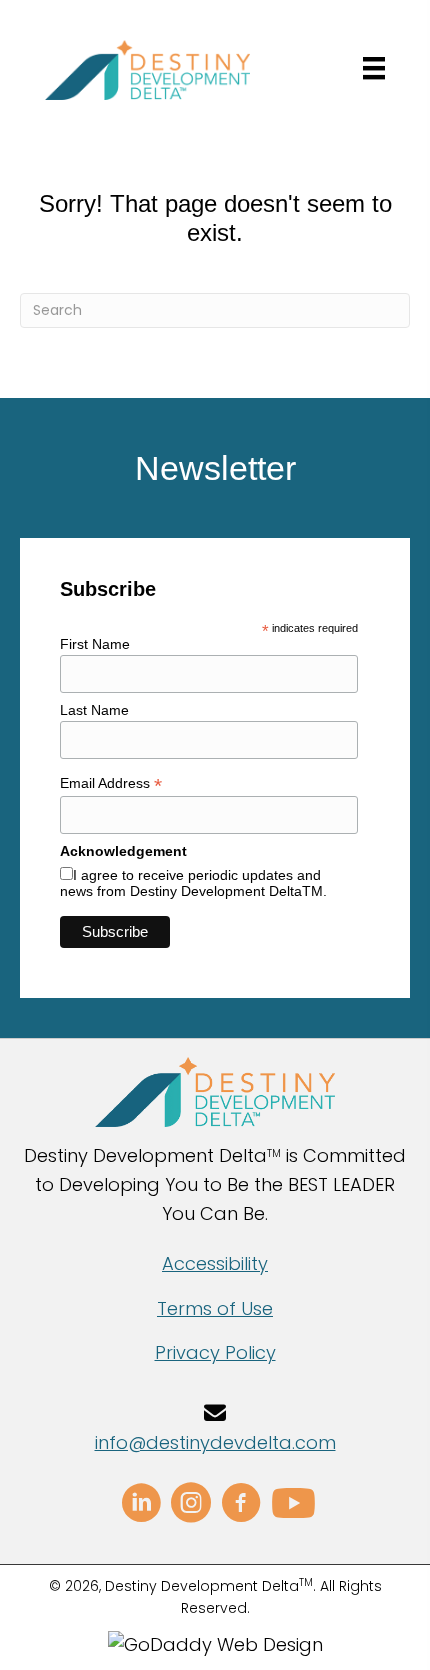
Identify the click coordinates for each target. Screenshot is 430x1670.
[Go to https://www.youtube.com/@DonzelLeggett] (291, 1505)
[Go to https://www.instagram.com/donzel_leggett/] (191, 1506)
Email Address (111, 783)
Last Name (94, 710)
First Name (95, 644)
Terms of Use (215, 1308)
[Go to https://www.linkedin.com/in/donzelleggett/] (141, 1506)
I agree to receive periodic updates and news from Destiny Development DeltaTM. (193, 883)
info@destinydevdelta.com (215, 1442)
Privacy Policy (215, 1352)
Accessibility (215, 1263)
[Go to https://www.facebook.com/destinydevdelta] (241, 1506)
